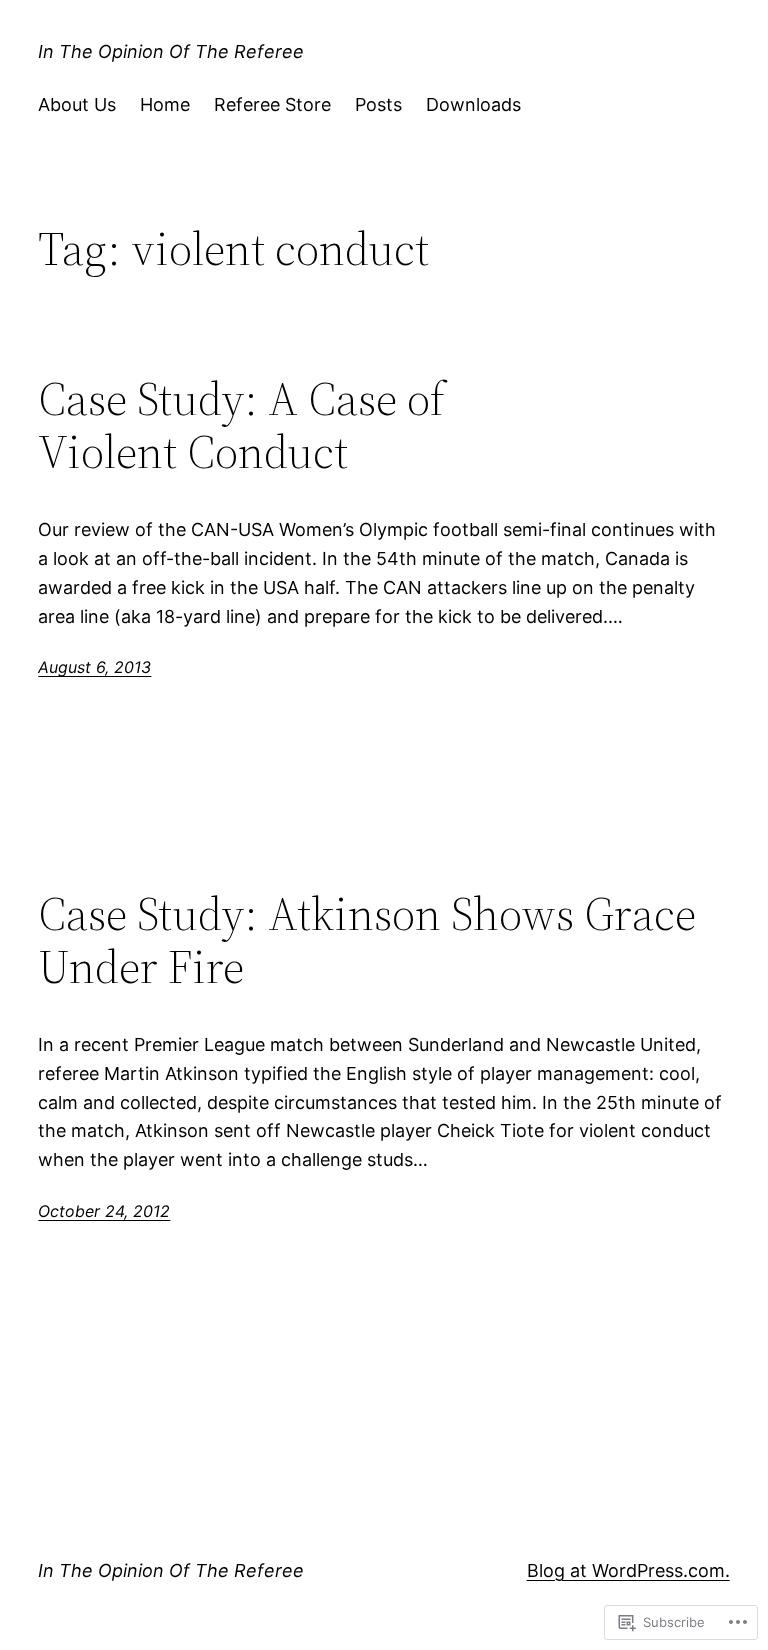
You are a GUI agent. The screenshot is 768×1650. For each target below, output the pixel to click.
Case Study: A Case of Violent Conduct (241, 425)
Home (165, 104)
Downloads (473, 104)
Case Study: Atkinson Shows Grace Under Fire (367, 940)
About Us (77, 104)
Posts (378, 104)
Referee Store (272, 104)
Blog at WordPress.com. (628, 1570)
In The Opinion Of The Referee (171, 51)
